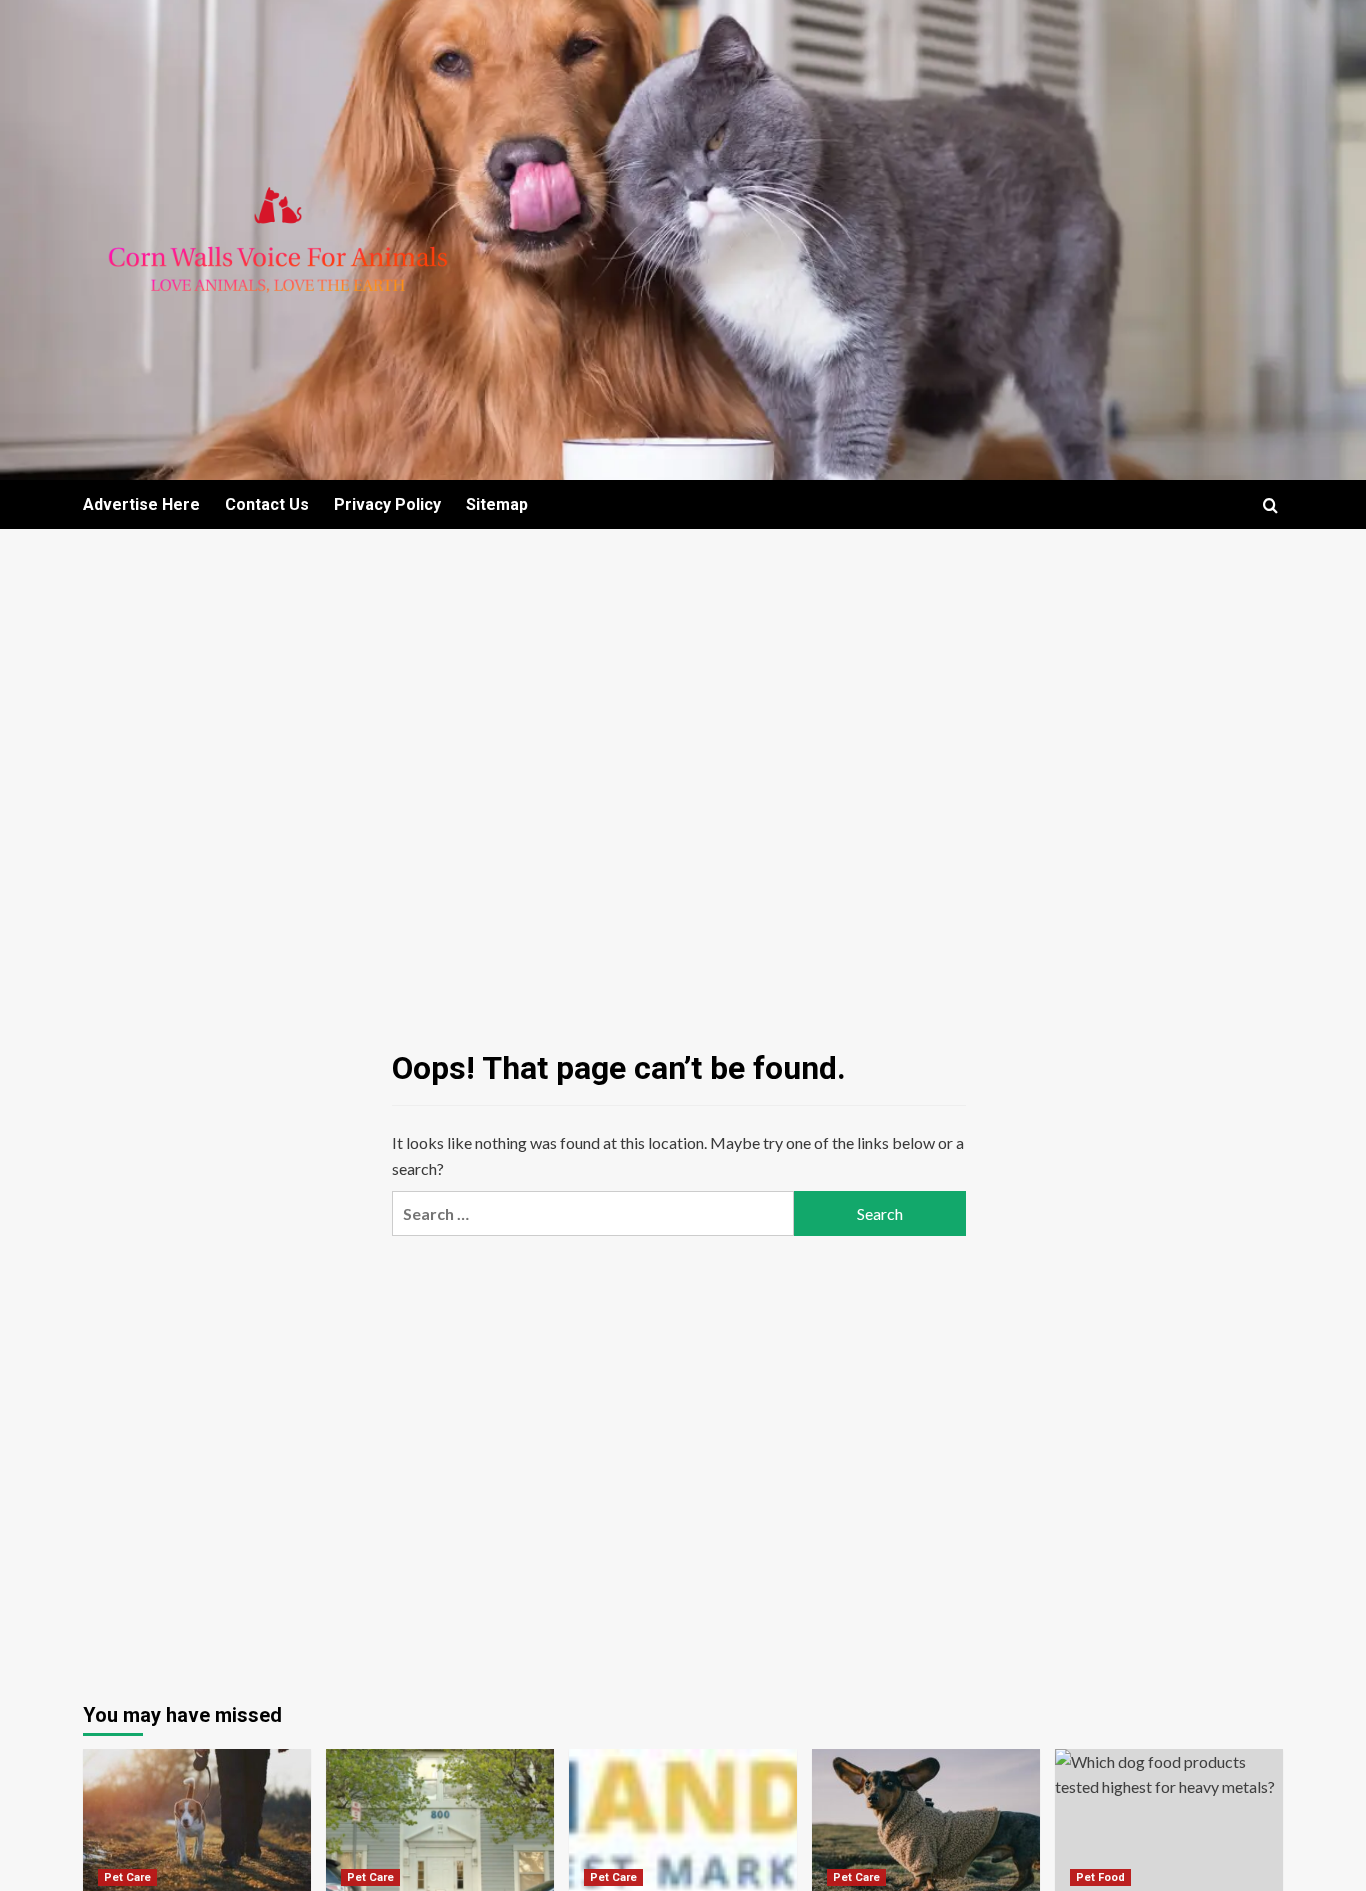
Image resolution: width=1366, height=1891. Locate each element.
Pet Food (1100, 1877)
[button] (1270, 505)
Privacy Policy (387, 504)
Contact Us (267, 504)
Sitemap (497, 504)
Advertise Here (141, 504)
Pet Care (127, 1877)
